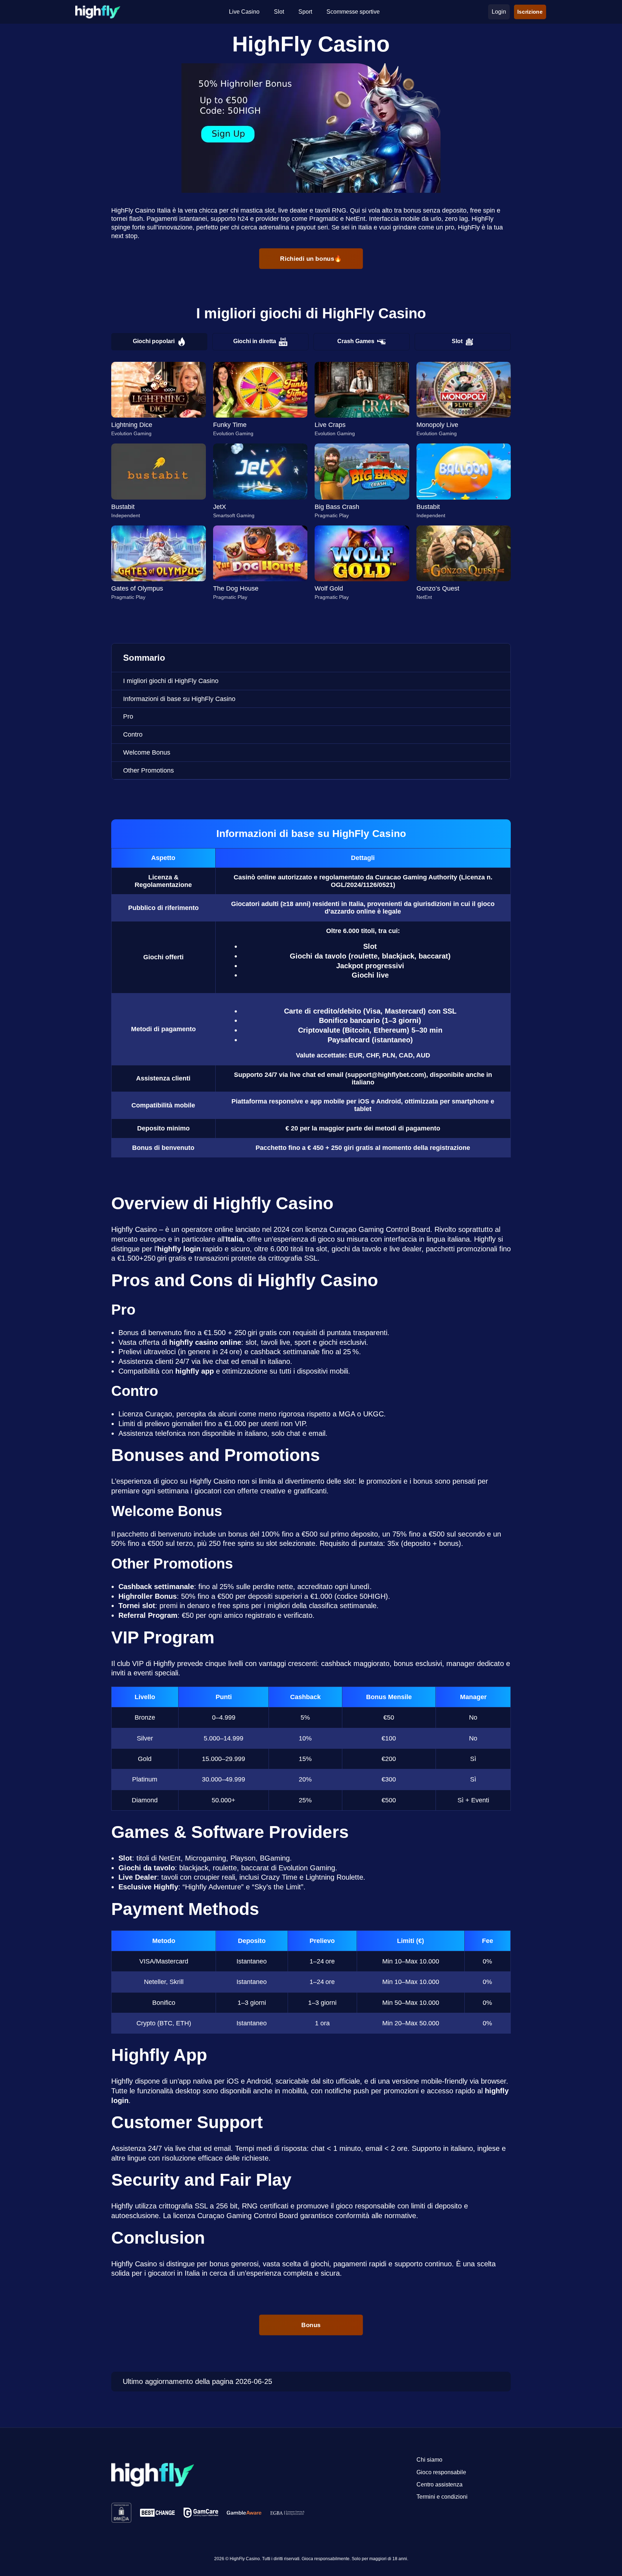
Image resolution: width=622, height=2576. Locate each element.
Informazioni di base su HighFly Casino (179, 699)
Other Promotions (148, 770)
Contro (133, 734)
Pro (128, 716)
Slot (457, 341)
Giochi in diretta (255, 341)
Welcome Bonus (147, 752)
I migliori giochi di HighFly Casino (171, 681)
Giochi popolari (154, 341)
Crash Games (356, 341)
